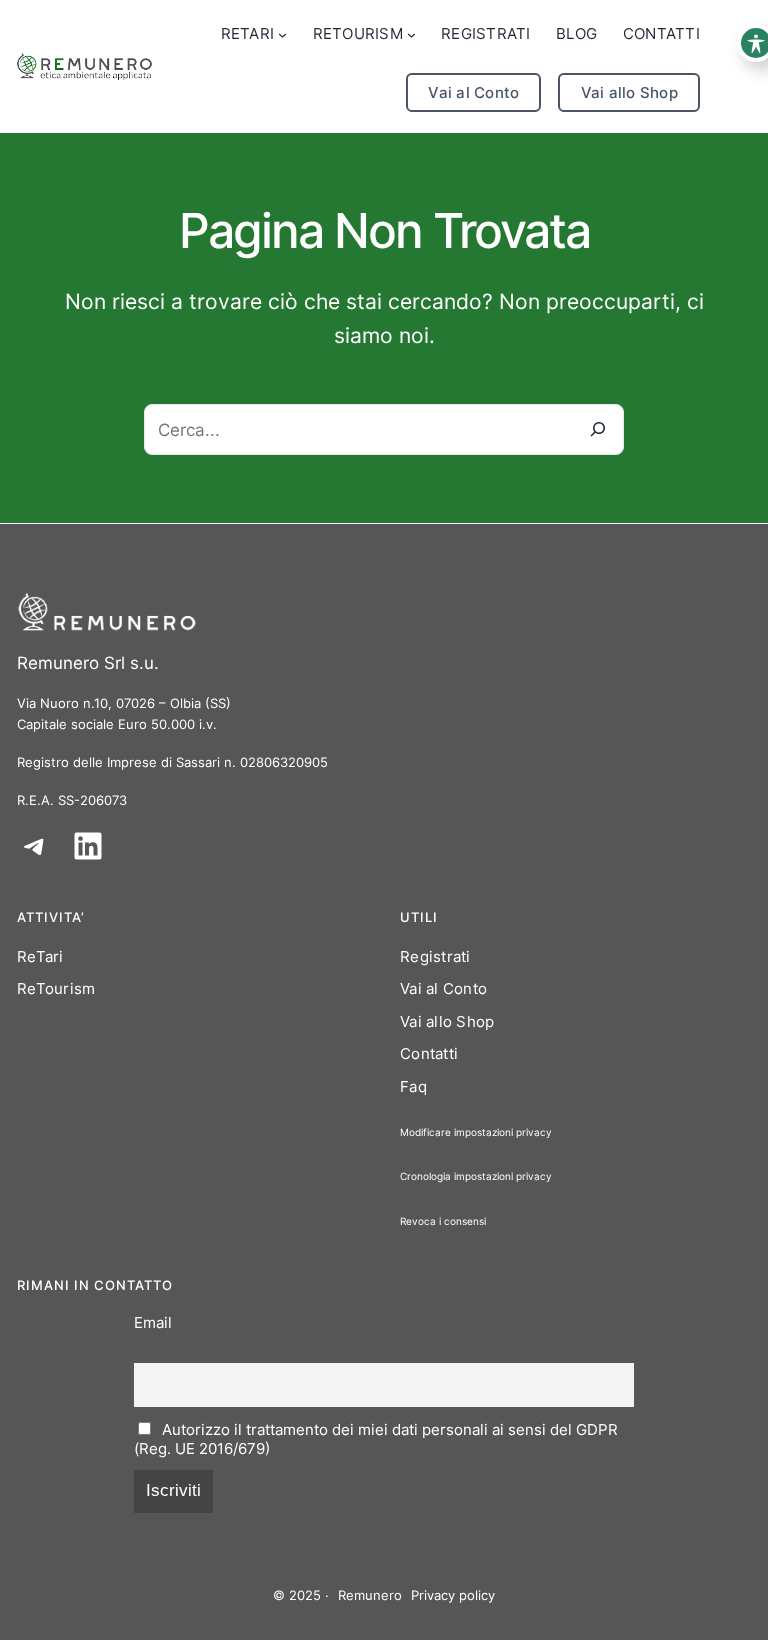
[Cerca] (598, 429)
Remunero (370, 1595)
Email (153, 1322)
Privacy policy (453, 1595)
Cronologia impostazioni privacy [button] (476, 1176)
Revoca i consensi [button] (443, 1221)
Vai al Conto (473, 92)
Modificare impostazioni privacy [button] (476, 1132)
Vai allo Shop (629, 92)
